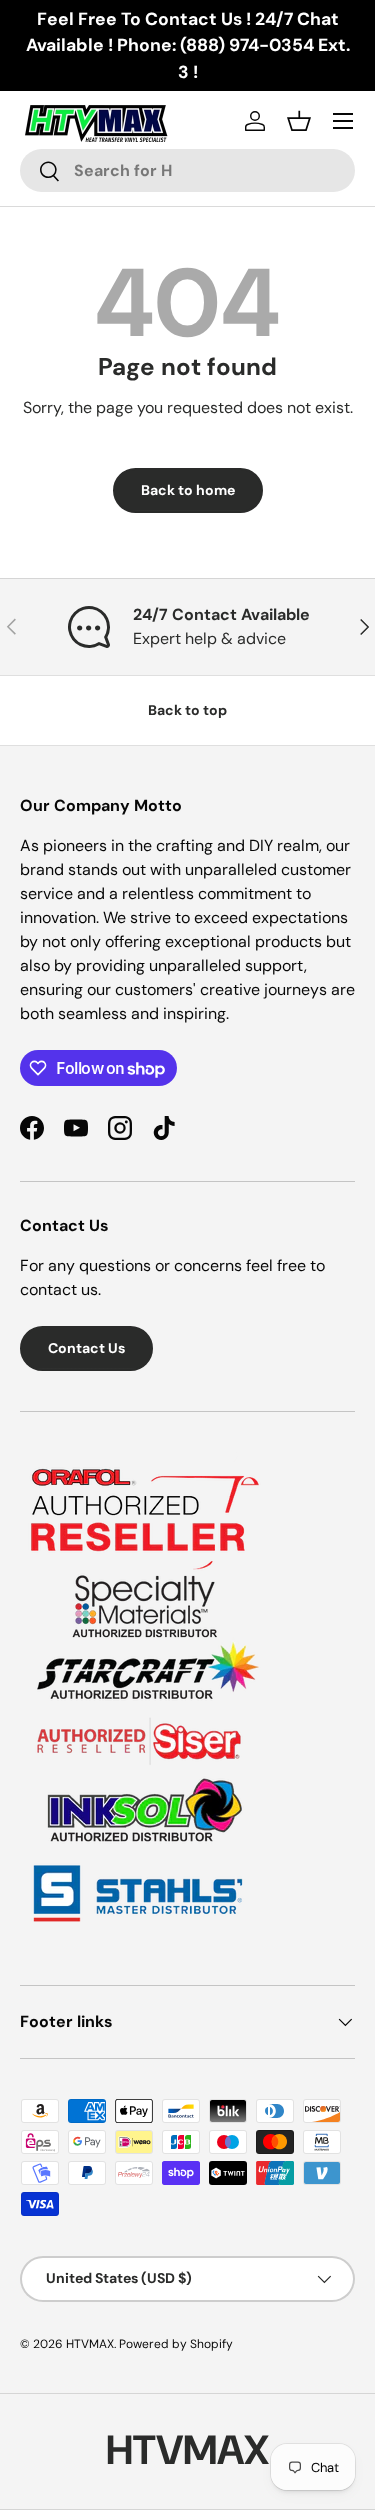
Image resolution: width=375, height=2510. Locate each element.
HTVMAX (90, 2344)
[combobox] (187, 170)
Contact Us (86, 1348)
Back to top (187, 710)
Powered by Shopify (176, 2344)
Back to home (188, 490)
